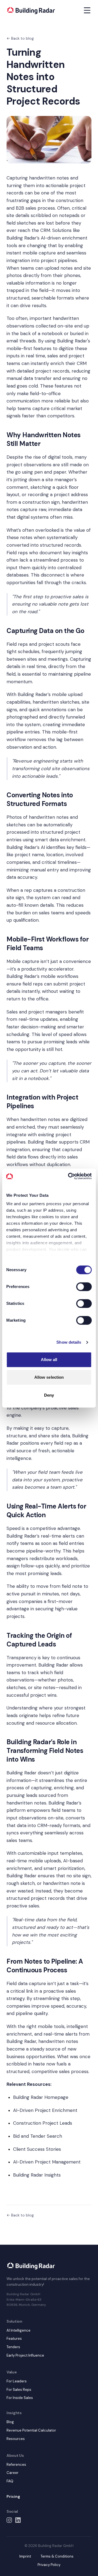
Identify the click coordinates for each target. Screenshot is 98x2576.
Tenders (13, 2347)
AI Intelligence (19, 2330)
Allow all (49, 1360)
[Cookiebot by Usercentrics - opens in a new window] (69, 1176)
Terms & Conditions (57, 2556)
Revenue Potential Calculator (31, 2430)
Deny (49, 1395)
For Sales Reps (19, 2390)
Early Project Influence (25, 2355)
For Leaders (17, 2381)
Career (13, 2473)
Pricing (13, 2496)
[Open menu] (87, 10)
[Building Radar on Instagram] (9, 2520)
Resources (16, 2439)
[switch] (84, 1287)
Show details (69, 1342)
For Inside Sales (20, 2398)
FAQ (10, 2481)
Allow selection (49, 1377)
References (16, 2465)
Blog (10, 2422)
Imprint (25, 2556)
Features (14, 2339)
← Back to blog (20, 38)
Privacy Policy (49, 2565)
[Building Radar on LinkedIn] (18, 2520)
